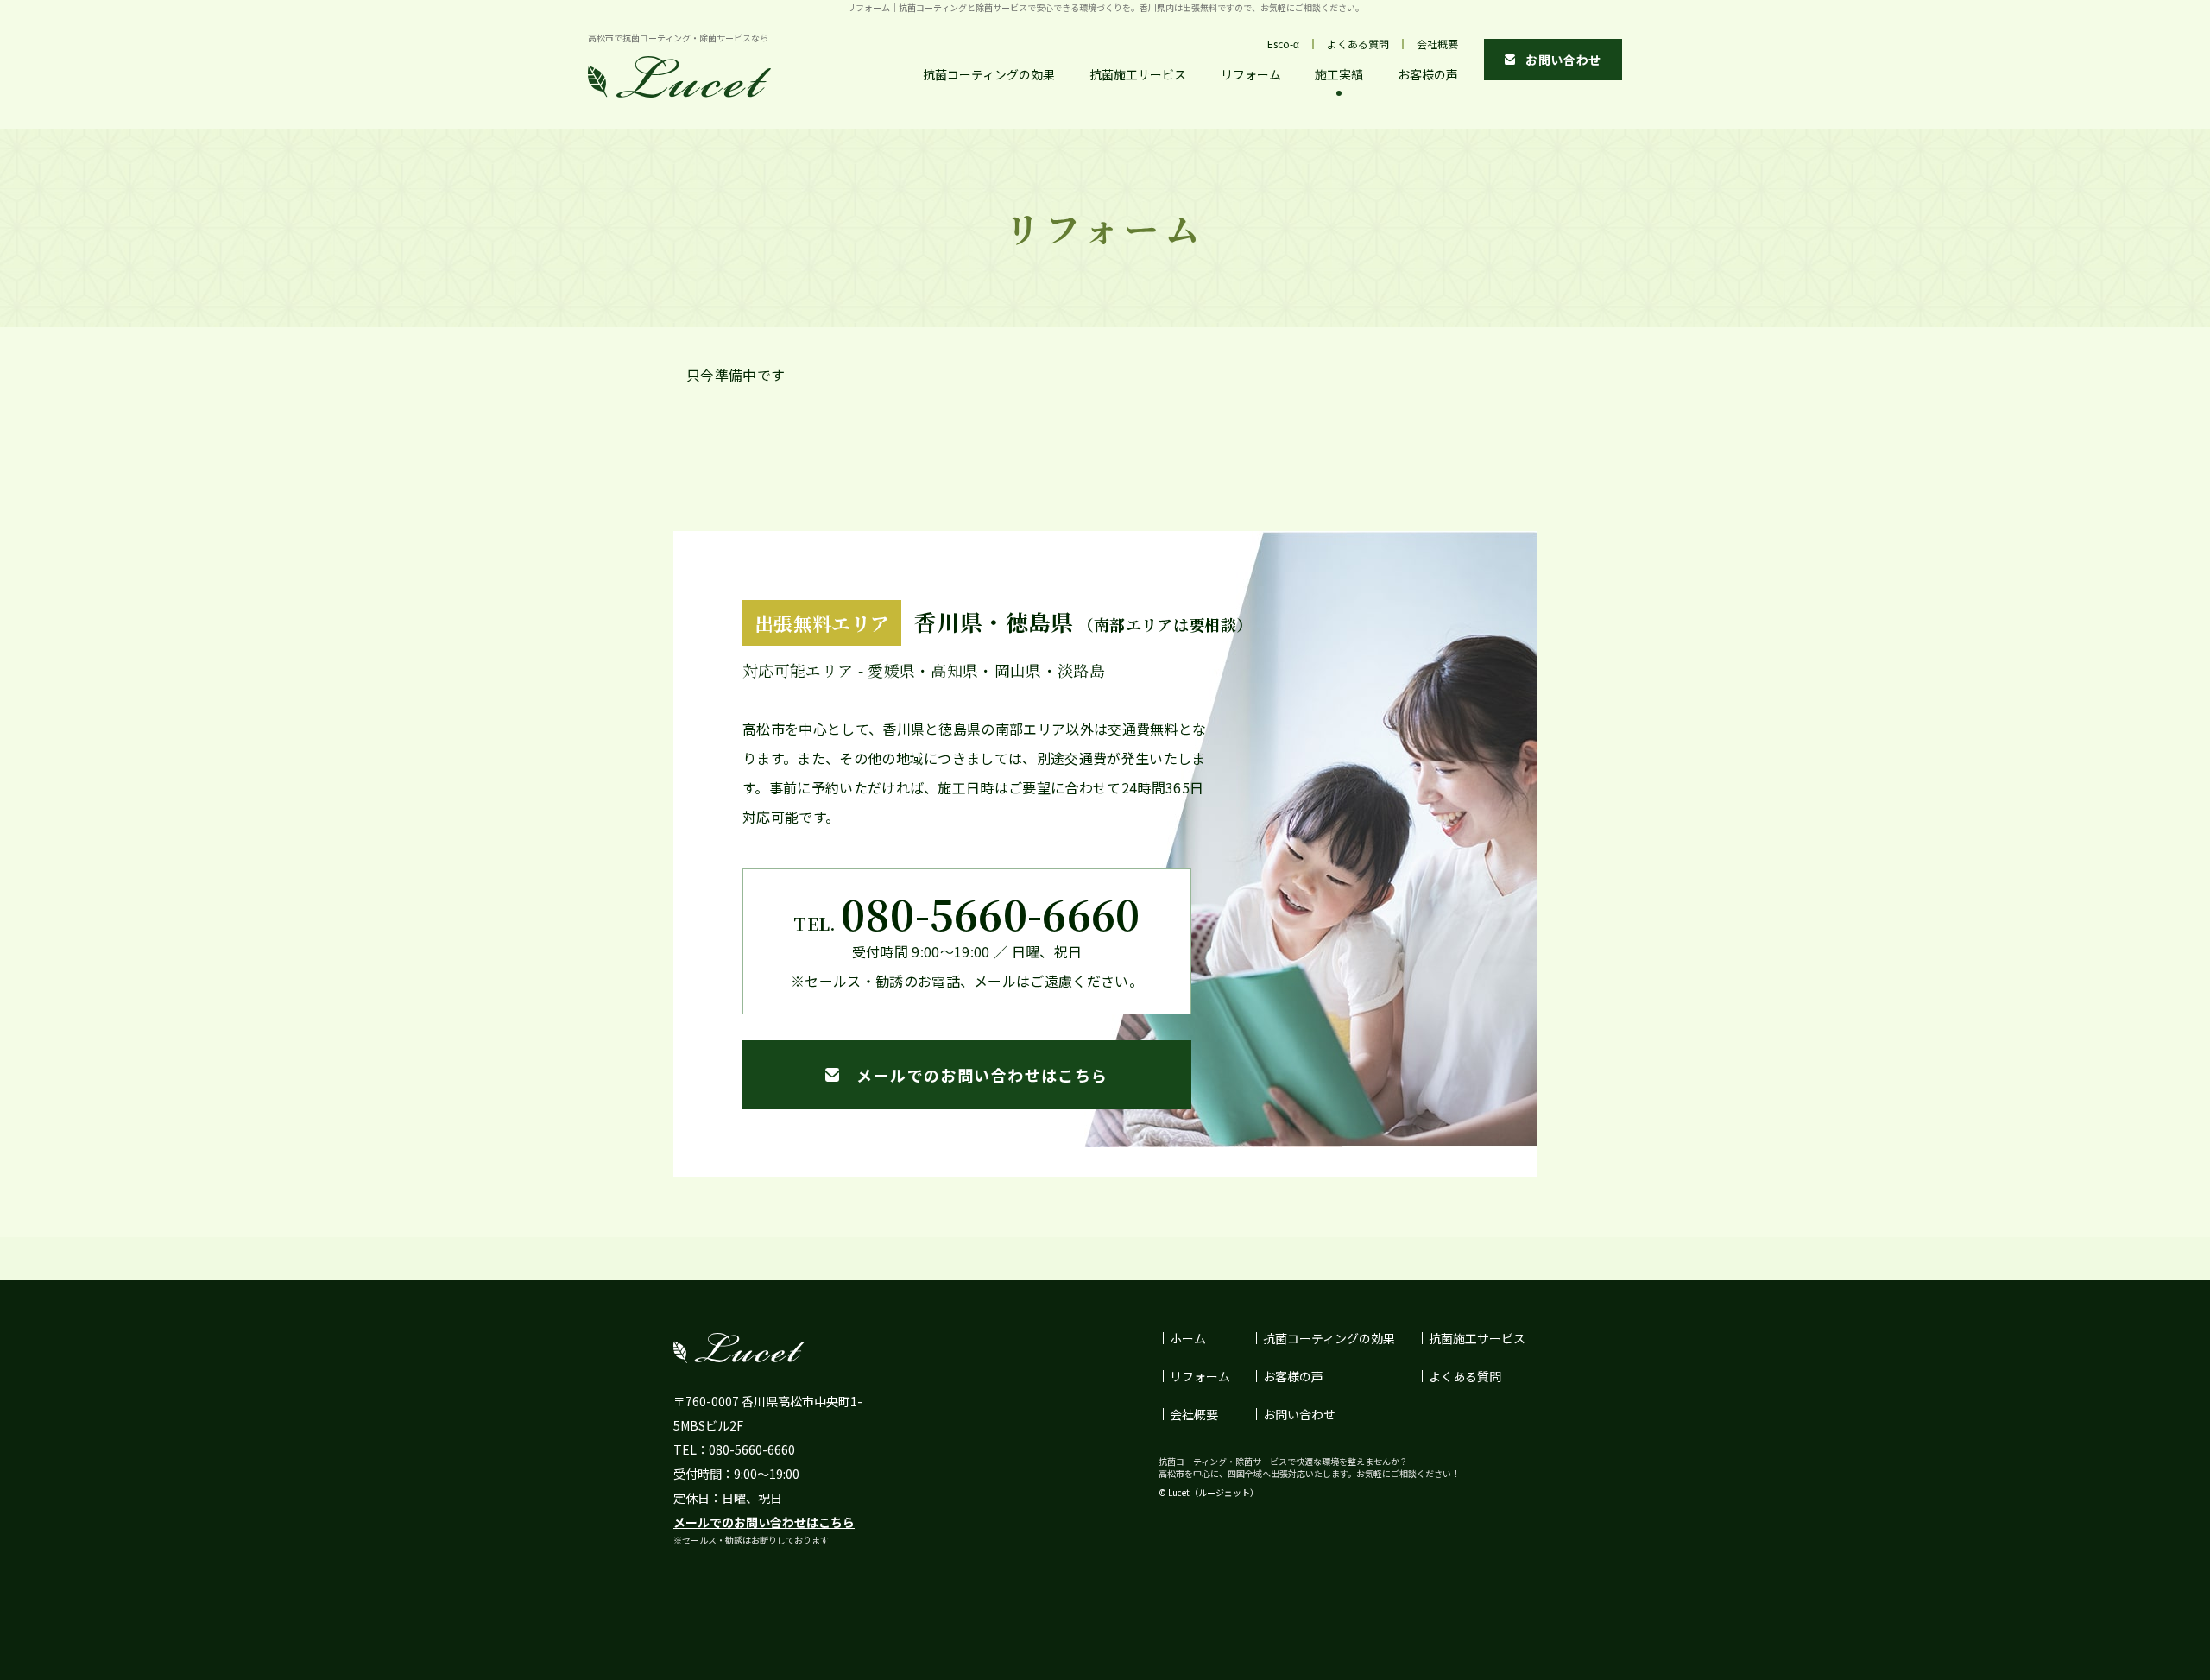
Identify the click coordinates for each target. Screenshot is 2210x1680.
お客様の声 (1428, 74)
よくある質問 (1358, 44)
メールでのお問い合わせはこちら (764, 1522)
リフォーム (1251, 74)
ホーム (1188, 1338)
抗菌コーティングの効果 (989, 74)
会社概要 (1437, 44)
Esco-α (1283, 44)
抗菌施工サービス (1138, 74)
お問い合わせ (1299, 1414)
